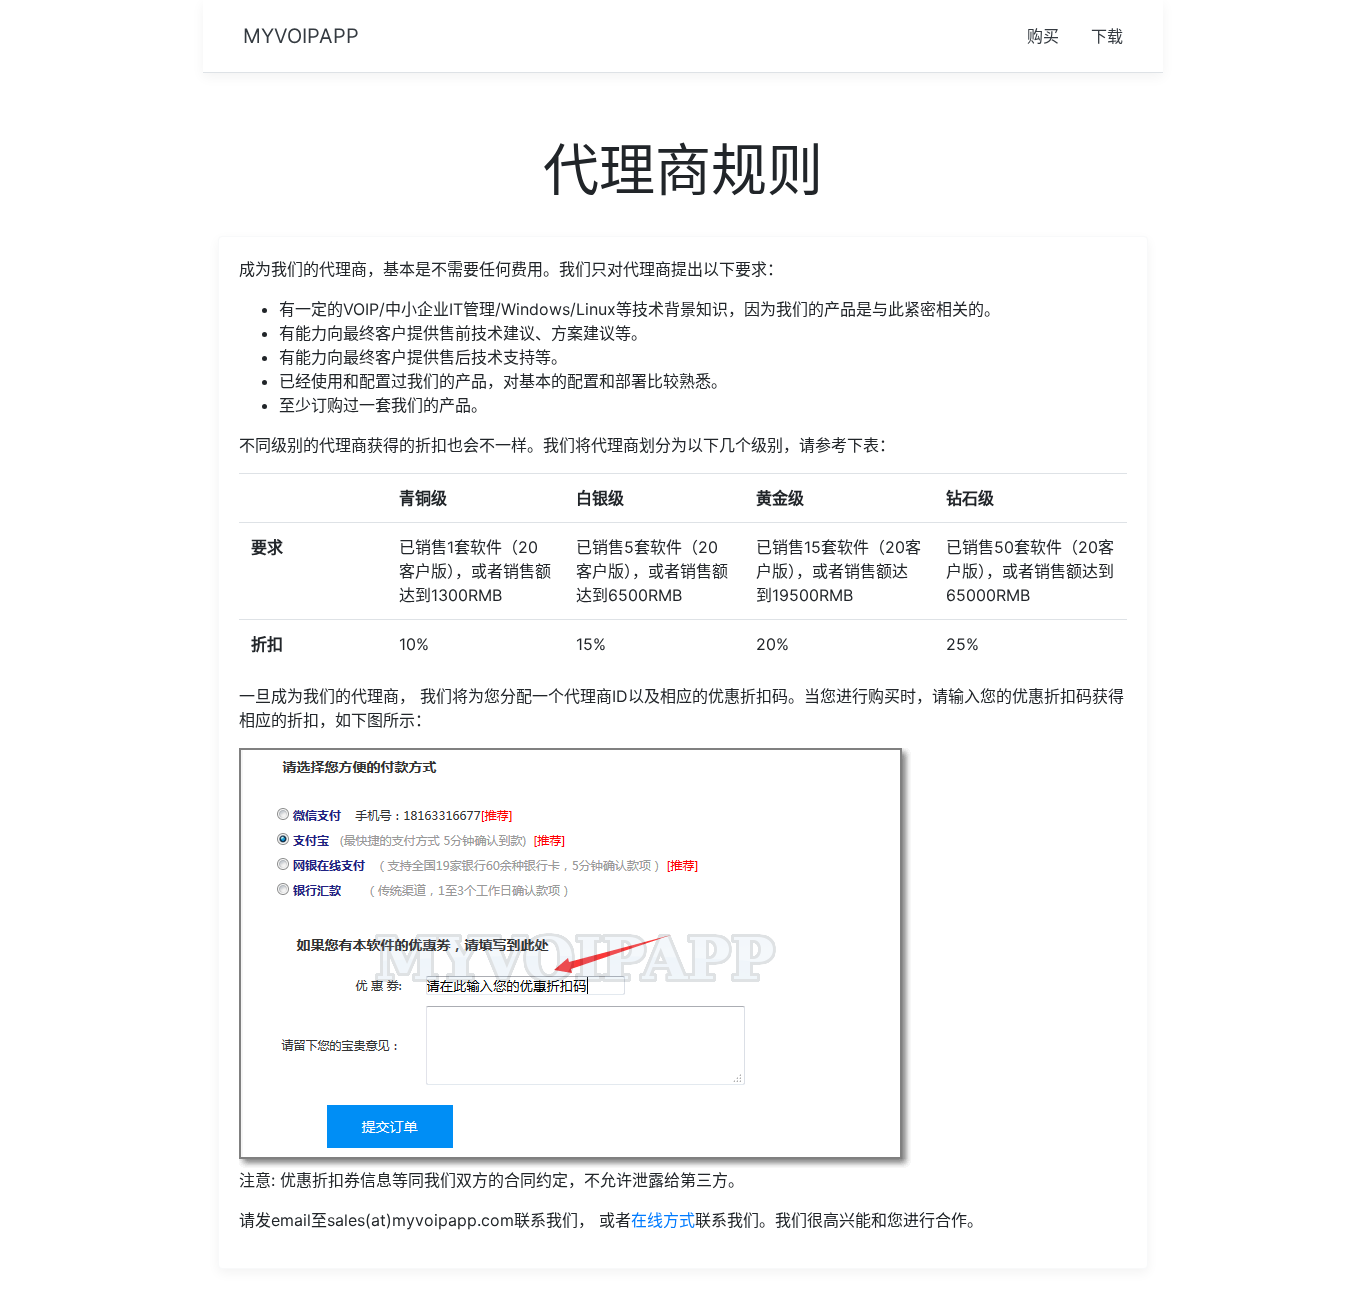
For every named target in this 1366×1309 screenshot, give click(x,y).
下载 (1107, 36)
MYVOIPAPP (301, 36)
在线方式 (663, 1220)
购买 (1043, 36)
